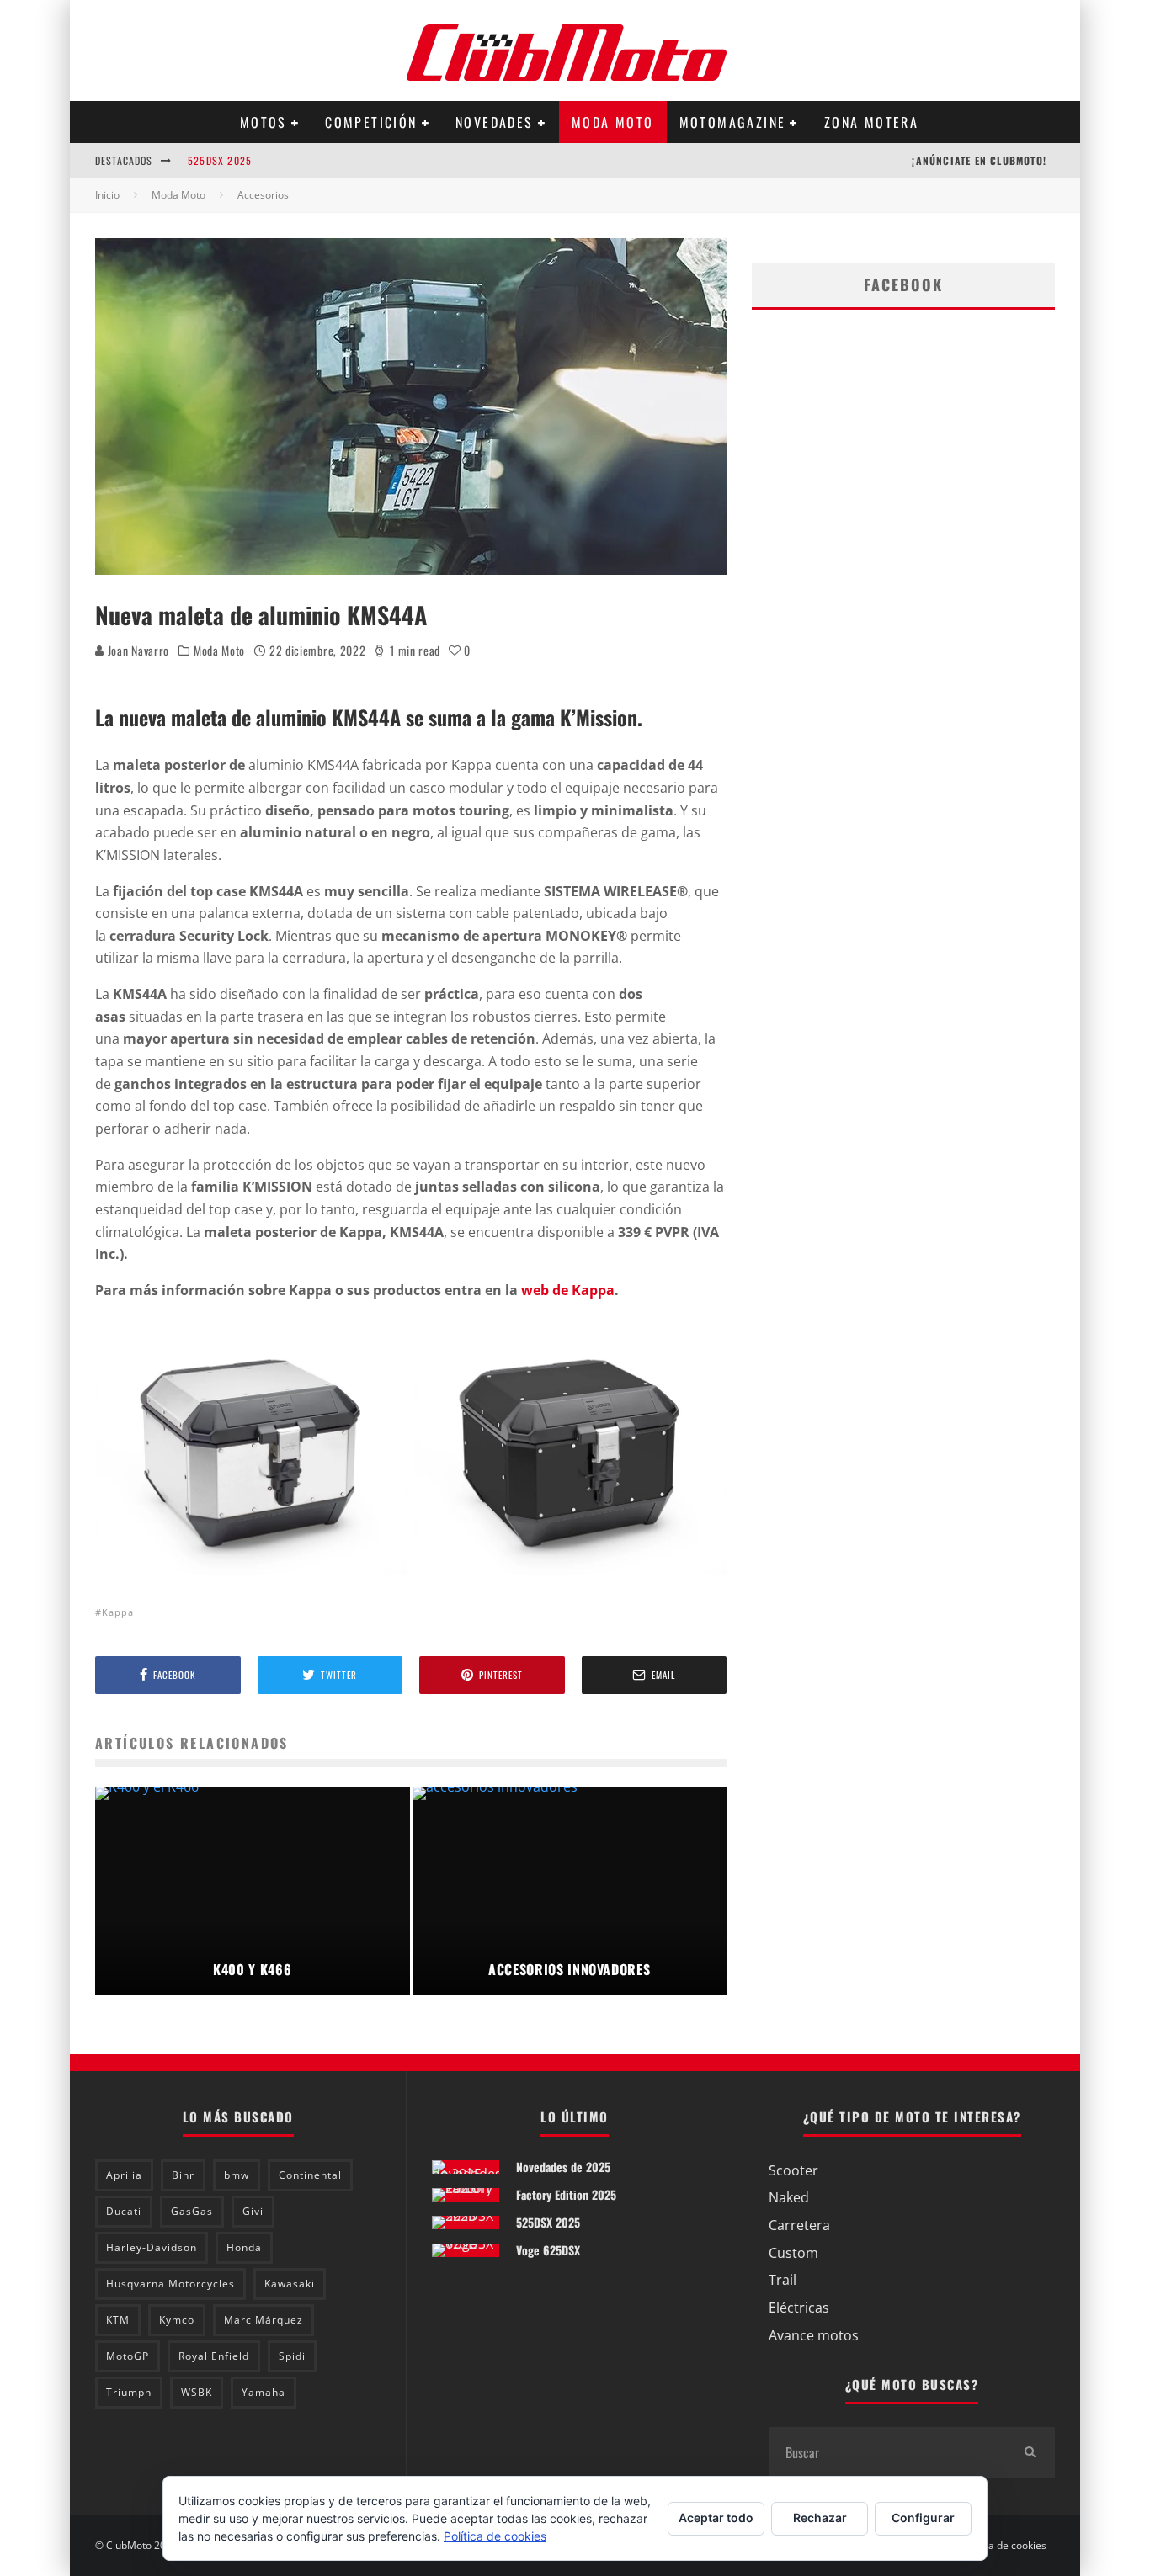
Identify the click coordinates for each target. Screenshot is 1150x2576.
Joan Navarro (137, 650)
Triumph (129, 2392)
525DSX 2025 (220, 160)
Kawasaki (290, 2284)
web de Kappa (568, 1290)
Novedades (495, 122)
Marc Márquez (264, 2320)
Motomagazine (733, 122)
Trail (783, 2280)
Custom (793, 2253)
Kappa (118, 1612)
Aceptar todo (716, 2518)
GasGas (192, 2211)
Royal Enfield (214, 2356)
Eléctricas (799, 2308)
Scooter (793, 2170)
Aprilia (124, 2175)
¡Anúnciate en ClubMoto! (979, 160)
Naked (789, 2197)
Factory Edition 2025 (566, 2194)
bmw (237, 2175)
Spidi (292, 2356)
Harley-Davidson (152, 2247)
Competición (371, 122)
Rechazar (820, 2518)
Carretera (799, 2225)
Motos (264, 122)
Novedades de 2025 (563, 2167)
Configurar (923, 2518)
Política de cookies (1004, 2546)
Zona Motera (871, 122)
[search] (1030, 2452)
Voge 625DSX (548, 2250)
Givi (253, 2211)
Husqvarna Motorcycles (170, 2284)
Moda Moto (613, 122)
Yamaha (264, 2392)
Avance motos (814, 2335)
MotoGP (128, 2356)
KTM (118, 2320)
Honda (244, 2247)
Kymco (177, 2320)
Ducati (124, 2211)
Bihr (183, 2175)
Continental (310, 2175)
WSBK (197, 2392)
